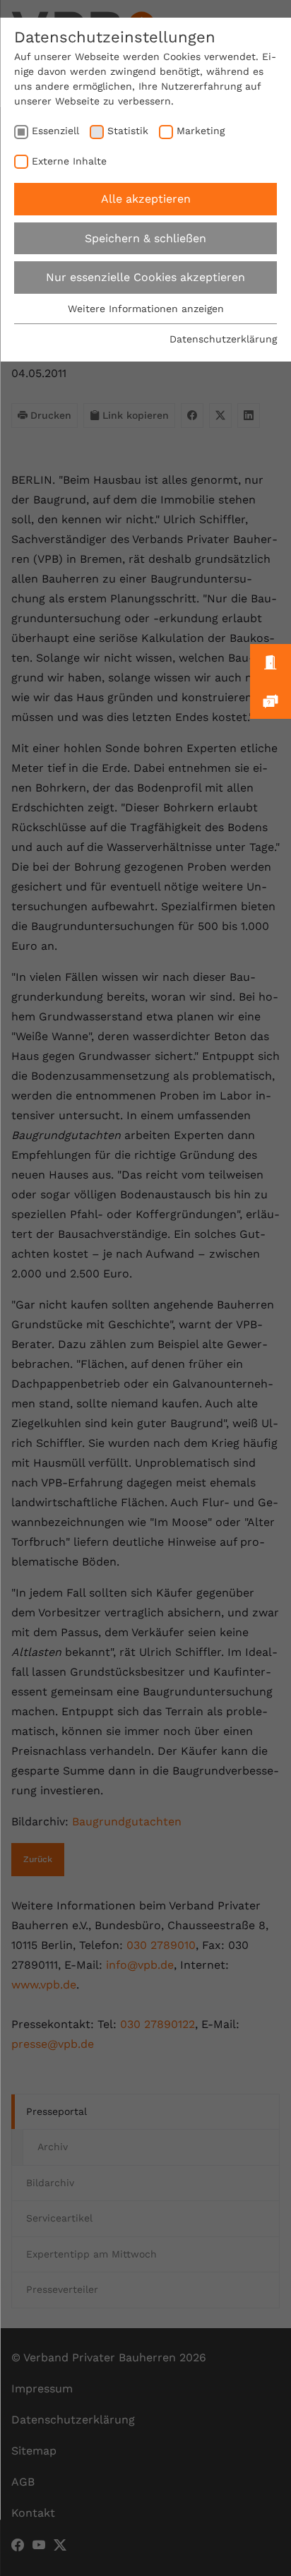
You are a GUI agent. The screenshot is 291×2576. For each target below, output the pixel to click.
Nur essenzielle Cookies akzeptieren (145, 277)
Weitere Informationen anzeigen (146, 309)
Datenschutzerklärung (223, 339)
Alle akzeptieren (146, 199)
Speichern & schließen (145, 238)
